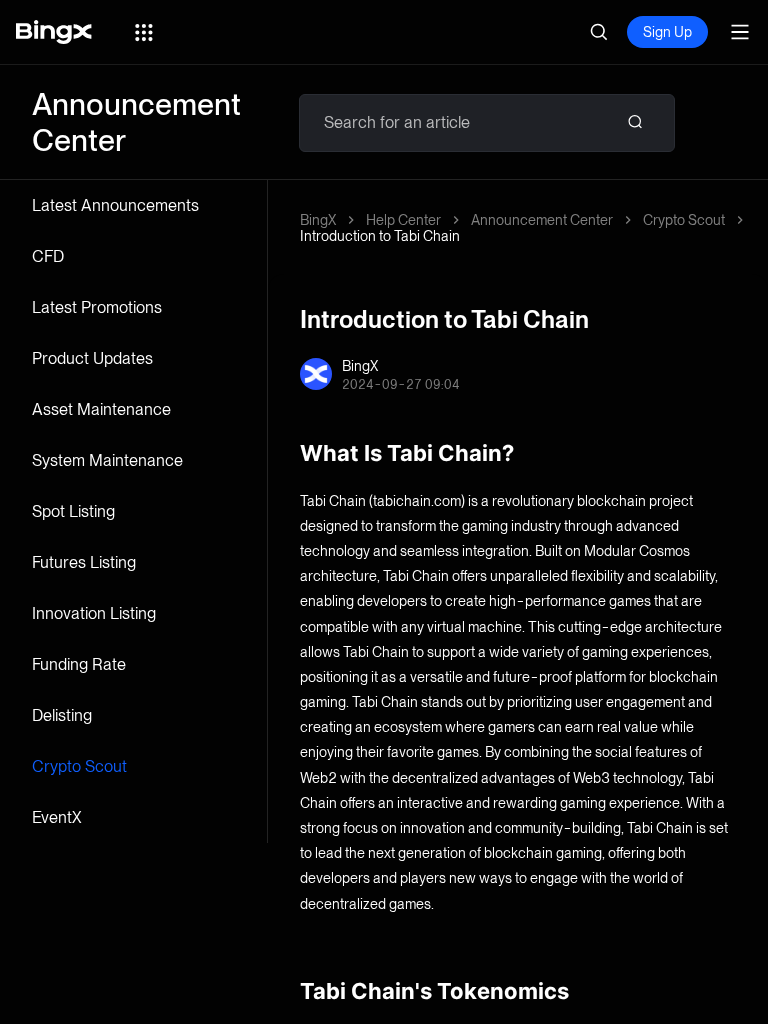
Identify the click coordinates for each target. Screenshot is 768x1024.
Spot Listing (73, 511)
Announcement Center (542, 220)
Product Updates (92, 358)
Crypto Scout (79, 766)
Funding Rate (79, 664)
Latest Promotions (97, 307)
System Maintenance (107, 460)
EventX (57, 817)
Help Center (403, 220)
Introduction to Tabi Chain (380, 236)
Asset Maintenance (101, 409)
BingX (318, 220)
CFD (48, 256)
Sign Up (667, 32)
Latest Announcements (115, 205)
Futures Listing (84, 562)
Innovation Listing (94, 613)
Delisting (62, 715)
